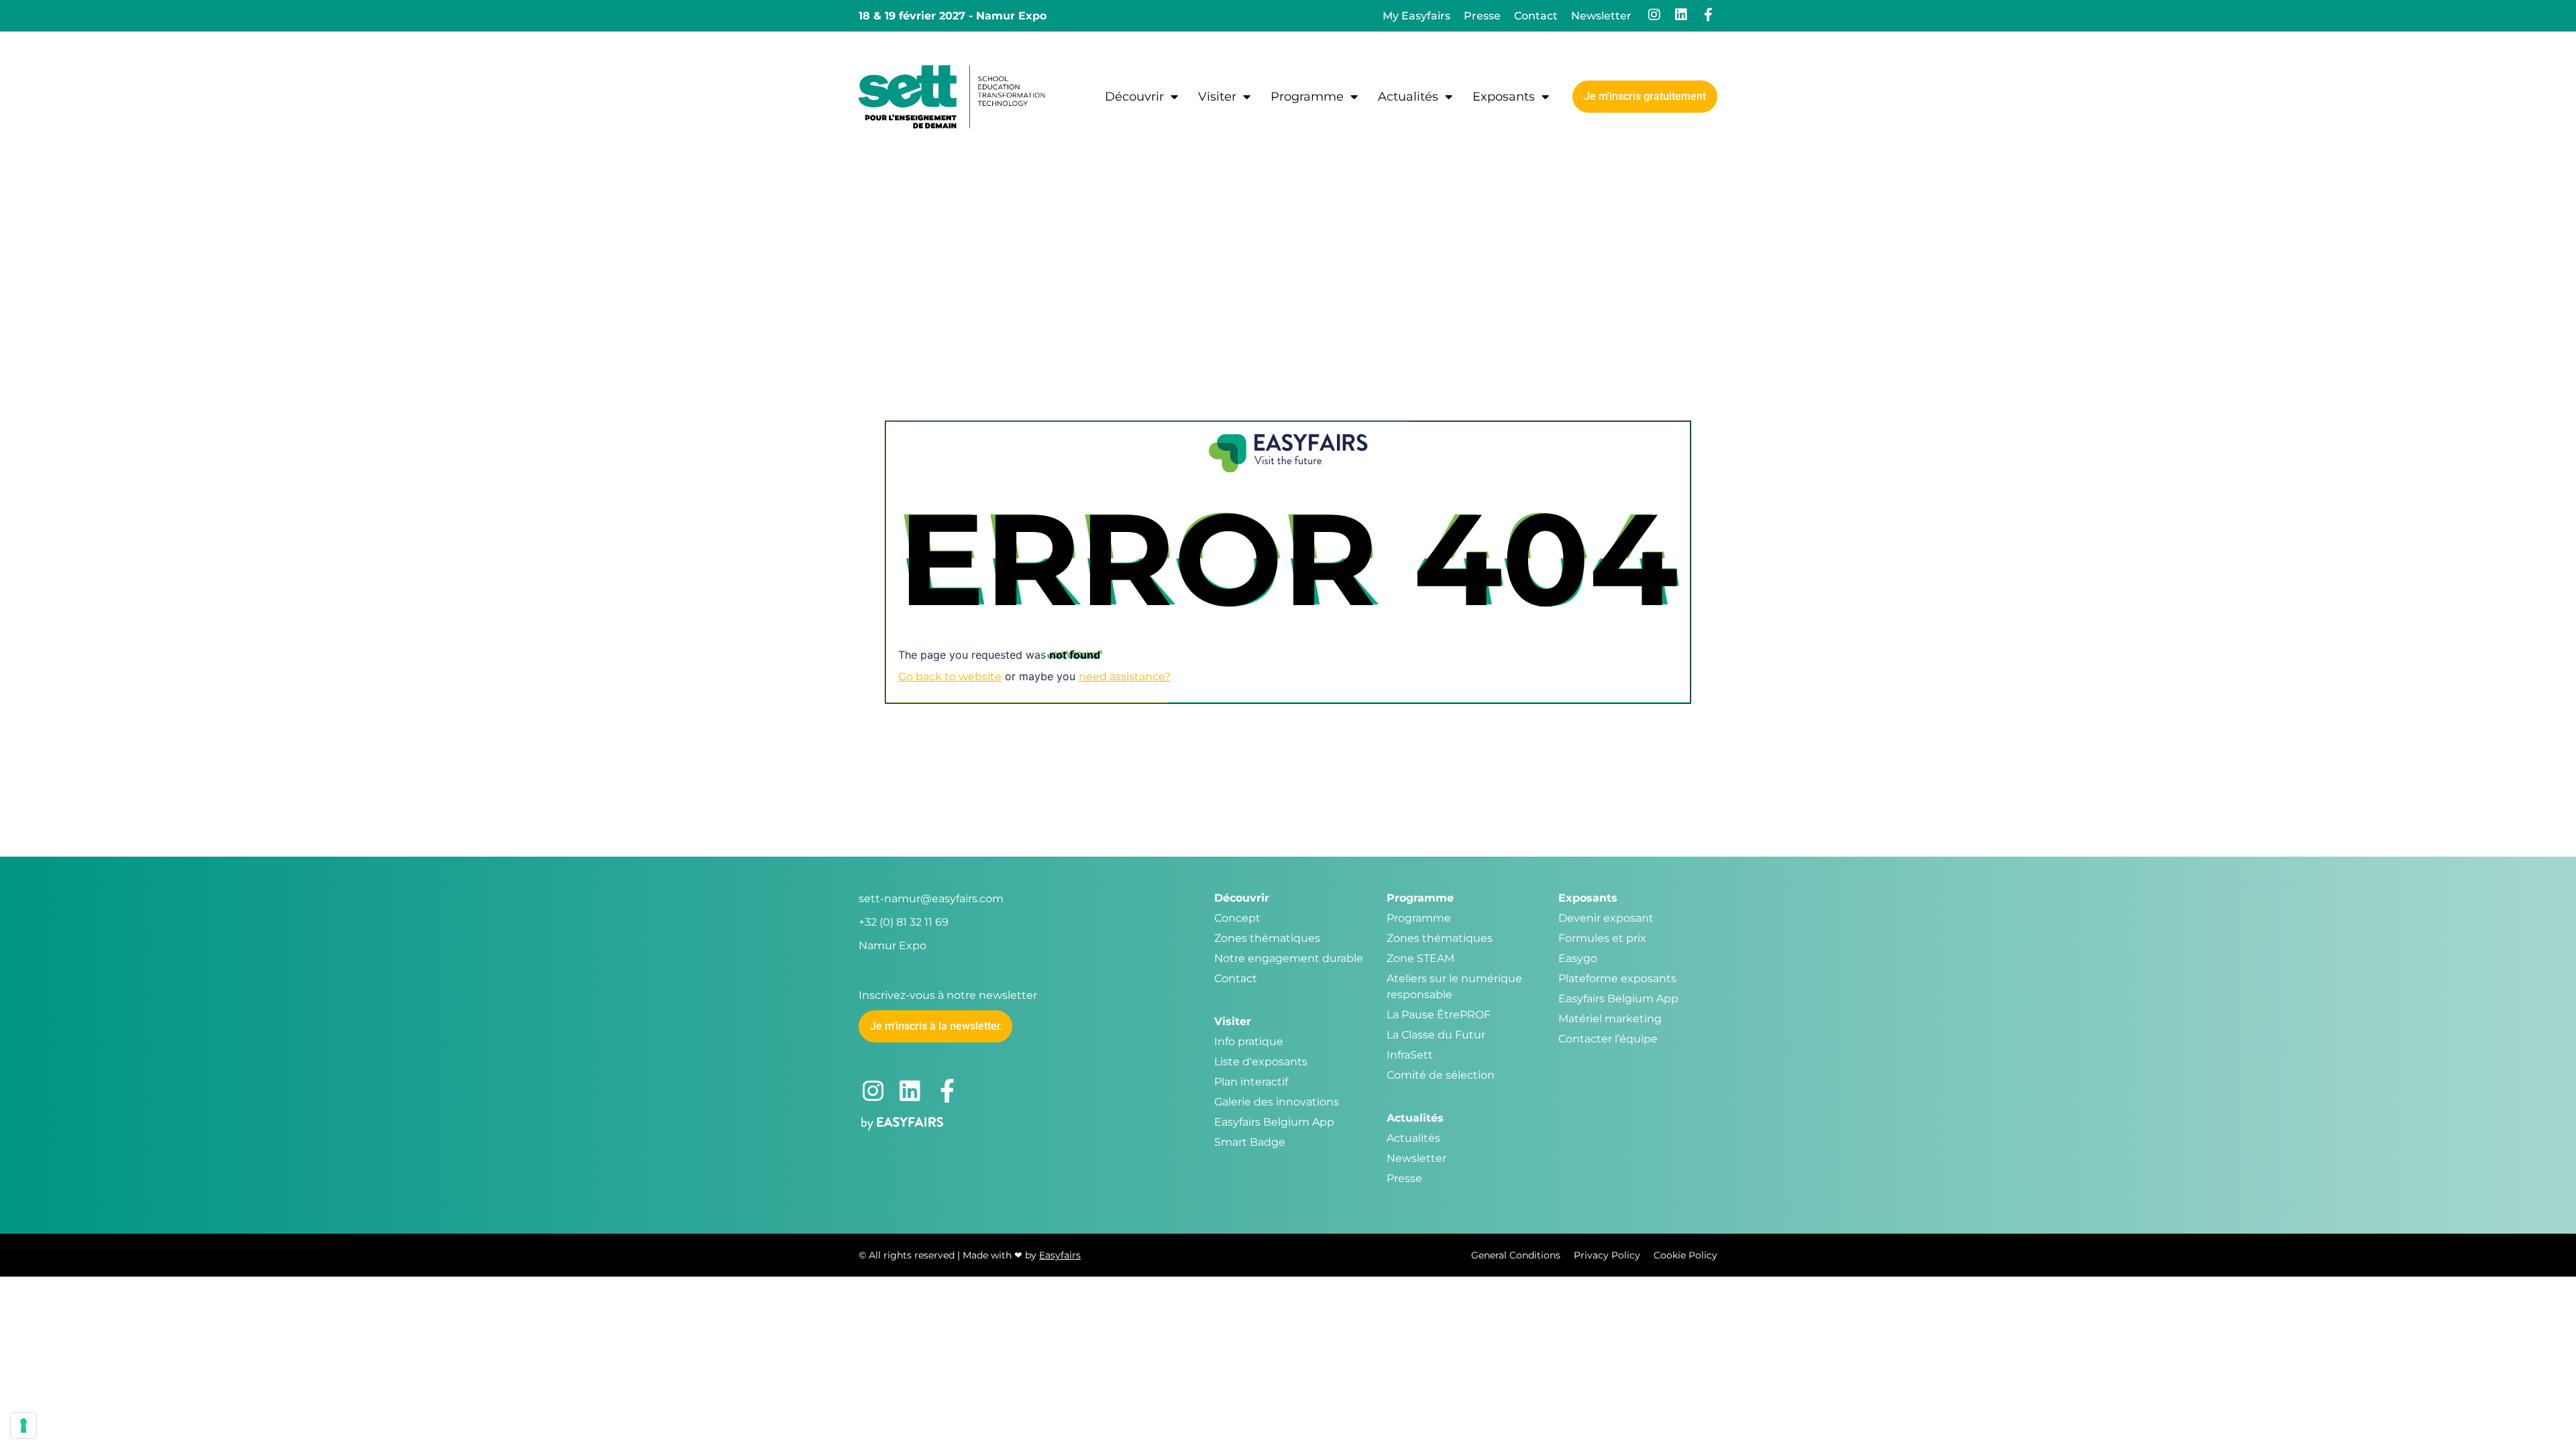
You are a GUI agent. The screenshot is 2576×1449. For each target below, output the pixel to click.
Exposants (1504, 97)
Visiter (1217, 97)
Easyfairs (1060, 1255)
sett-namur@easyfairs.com (931, 899)
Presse (1482, 16)
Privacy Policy (1607, 1255)
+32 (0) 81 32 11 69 (904, 922)
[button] (1645, 97)
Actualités (1408, 97)
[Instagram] (1654, 15)
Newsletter (1601, 16)
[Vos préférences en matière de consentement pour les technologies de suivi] (23, 1426)
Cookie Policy (1685, 1255)
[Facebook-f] (1708, 15)
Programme (1307, 97)
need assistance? (1125, 677)
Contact (1536, 16)
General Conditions (1516, 1255)
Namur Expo (893, 946)
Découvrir (1134, 97)
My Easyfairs (1416, 16)
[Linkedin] (1681, 15)
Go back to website (950, 677)
